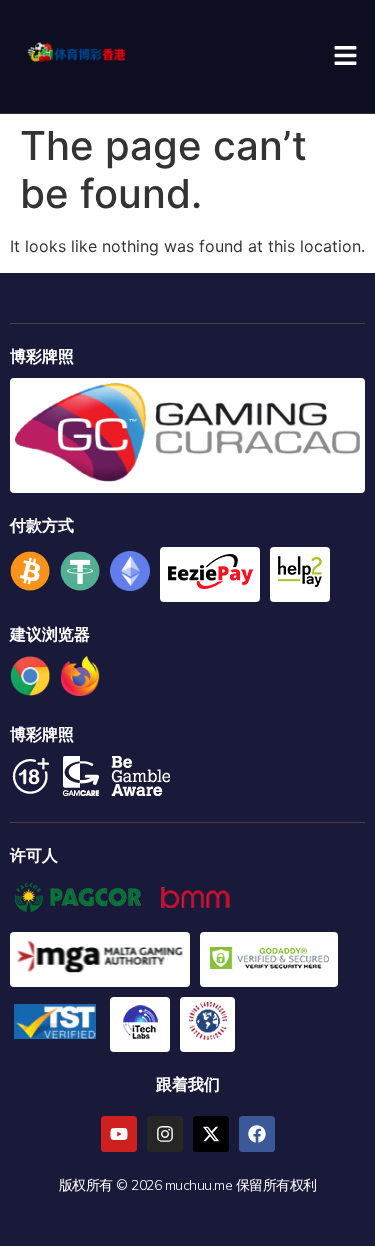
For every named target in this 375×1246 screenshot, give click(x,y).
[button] (345, 56)
